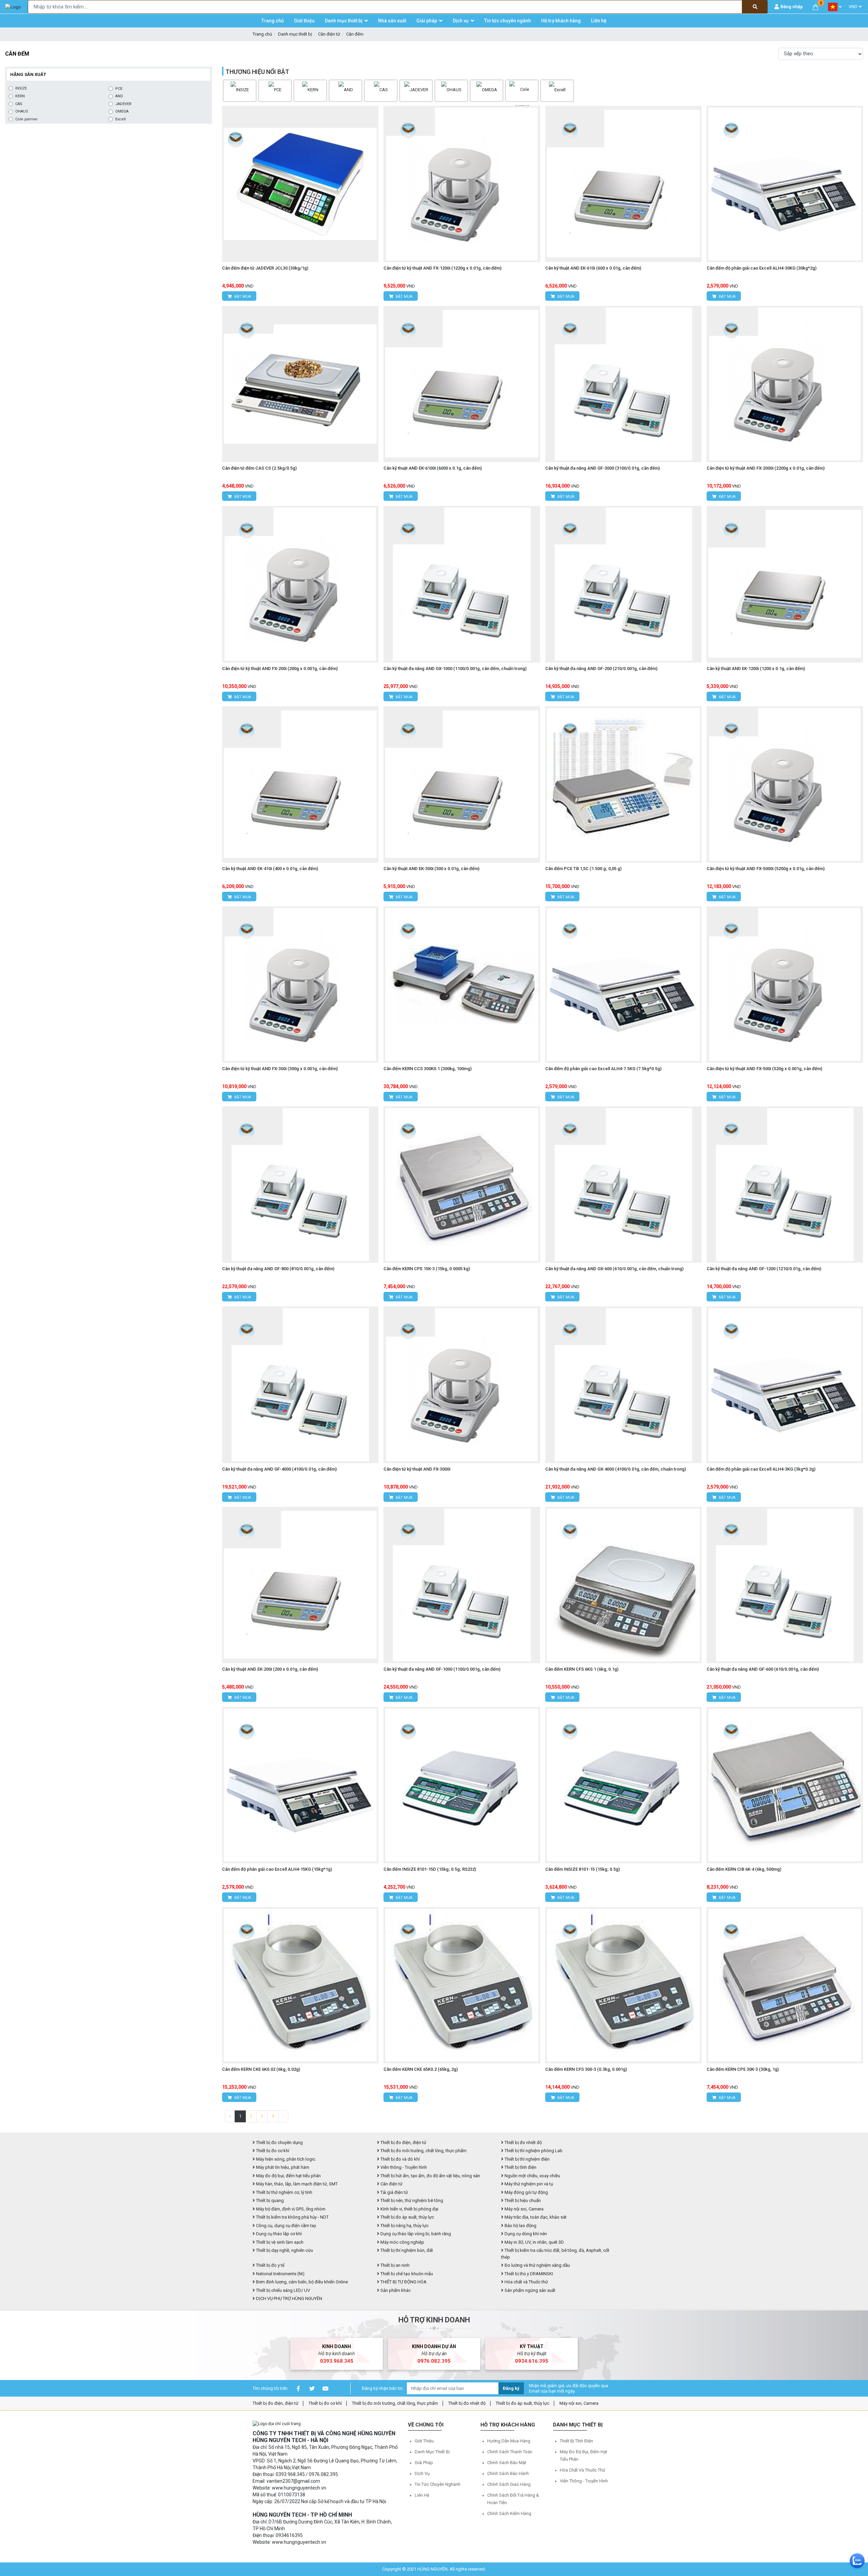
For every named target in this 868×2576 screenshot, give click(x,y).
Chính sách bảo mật (507, 2463)
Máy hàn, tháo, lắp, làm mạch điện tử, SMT (296, 2184)
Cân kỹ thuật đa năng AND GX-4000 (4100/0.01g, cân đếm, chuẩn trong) (616, 1469)
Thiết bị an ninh (394, 2265)
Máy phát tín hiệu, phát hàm (282, 2167)
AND (119, 96)
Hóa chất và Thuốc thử (526, 2282)
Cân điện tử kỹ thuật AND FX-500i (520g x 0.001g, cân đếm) (764, 1069)
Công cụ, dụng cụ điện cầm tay (285, 2226)
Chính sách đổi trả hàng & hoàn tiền (513, 2499)
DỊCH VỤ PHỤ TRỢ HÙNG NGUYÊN (289, 2298)
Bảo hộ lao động (520, 2226)
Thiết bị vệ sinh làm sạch (279, 2242)
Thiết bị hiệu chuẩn (522, 2200)
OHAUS (22, 111)
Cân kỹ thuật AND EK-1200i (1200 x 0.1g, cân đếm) (756, 668)
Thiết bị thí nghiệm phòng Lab (533, 2151)
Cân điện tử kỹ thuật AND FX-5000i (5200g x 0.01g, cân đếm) (766, 869)
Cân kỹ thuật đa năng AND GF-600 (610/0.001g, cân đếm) (763, 1669)
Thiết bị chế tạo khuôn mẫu (406, 2274)
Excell (121, 119)
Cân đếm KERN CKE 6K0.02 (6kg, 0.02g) (261, 2069)
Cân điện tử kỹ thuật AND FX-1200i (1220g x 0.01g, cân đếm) (442, 268)
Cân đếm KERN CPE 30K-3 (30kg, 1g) (743, 2069)
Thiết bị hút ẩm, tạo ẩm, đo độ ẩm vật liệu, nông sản (430, 2176)
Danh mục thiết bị (295, 34)
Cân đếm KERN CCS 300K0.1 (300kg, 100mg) (428, 1069)
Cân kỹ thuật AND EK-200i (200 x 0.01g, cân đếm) (270, 1669)
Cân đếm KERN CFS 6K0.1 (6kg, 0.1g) (582, 1669)
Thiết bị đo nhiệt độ (467, 2403)
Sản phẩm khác (395, 2290)
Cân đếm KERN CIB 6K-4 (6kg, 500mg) (744, 1869)
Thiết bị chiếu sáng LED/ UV (282, 2290)
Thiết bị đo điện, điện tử (403, 2142)
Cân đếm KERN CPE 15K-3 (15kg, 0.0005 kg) (427, 1269)
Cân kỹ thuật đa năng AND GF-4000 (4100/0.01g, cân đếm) (279, 1469)
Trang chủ (262, 34)
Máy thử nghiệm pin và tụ (528, 2184)
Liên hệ (422, 2495)
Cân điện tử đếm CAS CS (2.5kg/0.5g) (259, 468)
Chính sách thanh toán (510, 2452)
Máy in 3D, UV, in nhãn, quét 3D (534, 2242)
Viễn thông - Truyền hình (403, 2167)
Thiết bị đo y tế (270, 2265)
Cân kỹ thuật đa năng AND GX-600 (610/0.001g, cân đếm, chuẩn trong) (614, 1269)
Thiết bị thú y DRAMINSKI (528, 2274)
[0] (815, 7)
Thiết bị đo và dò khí (400, 2159)
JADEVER (123, 104)
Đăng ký (511, 2388)
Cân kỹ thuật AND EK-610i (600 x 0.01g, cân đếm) (593, 268)
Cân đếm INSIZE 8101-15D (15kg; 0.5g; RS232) (430, 1869)
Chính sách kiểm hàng (509, 2513)
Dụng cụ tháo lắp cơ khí (278, 2234)
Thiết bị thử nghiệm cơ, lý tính (284, 2192)
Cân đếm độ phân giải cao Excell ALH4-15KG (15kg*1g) (277, 1869)
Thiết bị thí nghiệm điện (527, 2159)
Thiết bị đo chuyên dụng (279, 2142)
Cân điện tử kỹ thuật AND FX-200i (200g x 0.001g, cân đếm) (280, 668)
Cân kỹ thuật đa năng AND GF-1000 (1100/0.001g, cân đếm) (442, 1669)
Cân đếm (355, 34)
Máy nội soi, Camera (524, 2209)
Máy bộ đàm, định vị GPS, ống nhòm (290, 2209)
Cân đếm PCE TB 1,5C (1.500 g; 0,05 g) (583, 869)
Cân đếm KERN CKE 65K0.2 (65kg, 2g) (421, 2069)
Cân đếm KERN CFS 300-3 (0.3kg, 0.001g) (586, 2069)
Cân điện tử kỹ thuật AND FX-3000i (417, 1469)
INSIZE (21, 88)
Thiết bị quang (269, 2200)
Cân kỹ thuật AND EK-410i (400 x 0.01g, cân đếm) (270, 869)
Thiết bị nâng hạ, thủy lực (404, 2226)
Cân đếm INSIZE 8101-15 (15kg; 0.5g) (583, 1869)
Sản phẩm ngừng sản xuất (529, 2290)
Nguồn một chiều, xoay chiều (532, 2176)
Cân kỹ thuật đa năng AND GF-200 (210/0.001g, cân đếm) (601, 668)
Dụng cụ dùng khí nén (525, 2234)
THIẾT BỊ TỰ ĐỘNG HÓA (403, 2282)
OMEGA (122, 111)
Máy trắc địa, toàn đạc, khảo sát (535, 2217)
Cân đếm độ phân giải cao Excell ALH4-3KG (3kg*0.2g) (761, 1469)
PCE (119, 89)
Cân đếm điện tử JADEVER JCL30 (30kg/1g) (265, 268)
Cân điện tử (329, 34)
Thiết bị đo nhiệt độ (523, 2142)
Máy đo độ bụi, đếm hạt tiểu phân (288, 2176)
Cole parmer (26, 119)
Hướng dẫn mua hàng (509, 2441)
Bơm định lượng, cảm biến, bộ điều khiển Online (301, 2282)
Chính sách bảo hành (508, 2473)
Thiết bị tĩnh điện (520, 2167)
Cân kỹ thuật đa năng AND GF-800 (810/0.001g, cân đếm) (278, 1269)
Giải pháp (424, 2463)
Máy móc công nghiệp (402, 2242)
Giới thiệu (424, 2441)
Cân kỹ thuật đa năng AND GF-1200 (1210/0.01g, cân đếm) (764, 1269)
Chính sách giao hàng (509, 2484)
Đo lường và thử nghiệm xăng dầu (537, 2265)
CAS (19, 104)
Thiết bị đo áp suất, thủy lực (407, 2217)
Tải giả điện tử (394, 2192)
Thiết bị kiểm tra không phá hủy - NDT (292, 2217)
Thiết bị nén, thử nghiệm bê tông (411, 2200)
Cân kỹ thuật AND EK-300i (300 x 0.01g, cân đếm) (431, 869)
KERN (20, 96)
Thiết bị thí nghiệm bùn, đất (406, 2250)
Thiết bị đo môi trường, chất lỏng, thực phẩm (423, 2151)
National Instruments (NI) (280, 2274)
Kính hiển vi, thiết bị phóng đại (409, 2209)
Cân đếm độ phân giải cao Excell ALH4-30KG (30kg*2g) (762, 268)
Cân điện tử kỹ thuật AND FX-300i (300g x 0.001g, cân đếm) (280, 1069)
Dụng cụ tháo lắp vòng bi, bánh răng (415, 2234)
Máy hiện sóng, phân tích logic (285, 2159)
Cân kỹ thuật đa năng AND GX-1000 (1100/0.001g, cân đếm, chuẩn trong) (455, 668)
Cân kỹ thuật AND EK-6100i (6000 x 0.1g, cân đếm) (433, 468)
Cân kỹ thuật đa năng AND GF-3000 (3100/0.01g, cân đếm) (603, 468)
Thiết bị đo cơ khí (272, 2151)
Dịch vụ (422, 2473)
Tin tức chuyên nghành (438, 2484)
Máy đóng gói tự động (526, 2192)
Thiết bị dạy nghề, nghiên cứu (284, 2250)
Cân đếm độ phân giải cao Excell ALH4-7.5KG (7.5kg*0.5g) (603, 1069)
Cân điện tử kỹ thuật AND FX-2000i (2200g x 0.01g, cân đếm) (766, 468)
